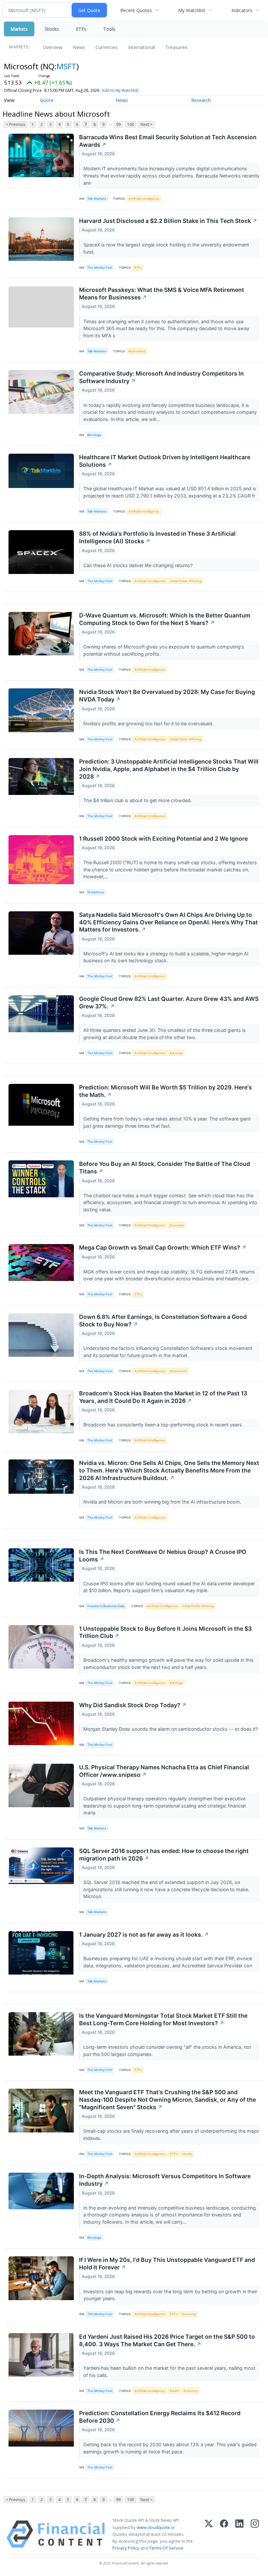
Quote (47, 100)
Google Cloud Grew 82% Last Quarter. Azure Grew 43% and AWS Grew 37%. (169, 1002)
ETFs (81, 29)
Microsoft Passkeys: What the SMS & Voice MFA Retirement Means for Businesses (162, 294)
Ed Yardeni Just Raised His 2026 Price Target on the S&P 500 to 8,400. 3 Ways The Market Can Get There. (167, 2340)
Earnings (176, 1053)
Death (175, 2391)
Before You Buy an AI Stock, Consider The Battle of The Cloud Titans (165, 1168)
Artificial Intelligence (144, 199)
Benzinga (94, 435)
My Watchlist (192, 10)
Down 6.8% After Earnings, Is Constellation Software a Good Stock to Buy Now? (163, 1321)
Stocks (52, 29)
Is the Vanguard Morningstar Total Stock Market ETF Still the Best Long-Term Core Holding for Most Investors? (163, 2019)
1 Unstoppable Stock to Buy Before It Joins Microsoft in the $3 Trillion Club (165, 1632)
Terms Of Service (166, 2548)
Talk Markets (97, 199)
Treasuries (176, 47)
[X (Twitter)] (209, 2534)
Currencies (107, 47)
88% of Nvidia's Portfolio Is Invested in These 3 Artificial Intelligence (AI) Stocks (157, 537)
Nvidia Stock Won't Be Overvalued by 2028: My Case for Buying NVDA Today (167, 696)
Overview (53, 47)
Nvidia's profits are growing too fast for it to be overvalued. (149, 724)
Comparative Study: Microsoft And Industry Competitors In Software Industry (161, 377)
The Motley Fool (100, 268)
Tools (109, 29)
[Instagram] (255, 2534)
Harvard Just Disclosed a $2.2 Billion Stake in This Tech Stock (168, 221)
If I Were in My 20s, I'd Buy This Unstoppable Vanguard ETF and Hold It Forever (167, 2264)
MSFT (67, 66)
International (142, 47)
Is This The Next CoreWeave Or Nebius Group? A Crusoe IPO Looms (163, 1556)
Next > (146, 124)
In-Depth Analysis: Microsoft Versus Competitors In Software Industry (165, 2180)
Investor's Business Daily (106, 1606)
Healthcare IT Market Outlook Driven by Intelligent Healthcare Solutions (165, 461)
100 (131, 124)
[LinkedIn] (239, 2534)
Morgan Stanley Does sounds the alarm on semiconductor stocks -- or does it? (171, 1729)
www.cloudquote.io (156, 2527)
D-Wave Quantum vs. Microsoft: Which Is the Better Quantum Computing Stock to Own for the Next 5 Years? (165, 619)
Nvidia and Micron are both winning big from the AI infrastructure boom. (163, 1502)
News (79, 47)
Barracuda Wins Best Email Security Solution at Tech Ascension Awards (168, 141)
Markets (19, 29)
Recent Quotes (136, 10)
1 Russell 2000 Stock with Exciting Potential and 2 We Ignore (163, 839)
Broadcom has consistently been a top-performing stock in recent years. (164, 1425)
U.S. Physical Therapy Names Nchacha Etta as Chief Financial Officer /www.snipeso (164, 1771)
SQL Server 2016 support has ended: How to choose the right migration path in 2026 (164, 1855)
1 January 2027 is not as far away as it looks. (144, 1935)
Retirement (137, 351)
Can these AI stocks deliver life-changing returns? (139, 565)
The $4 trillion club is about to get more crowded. (138, 800)
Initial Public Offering (186, 581)
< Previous (16, 124)
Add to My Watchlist (120, 90)
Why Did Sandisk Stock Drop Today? (133, 1705)
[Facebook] (224, 2534)
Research (201, 100)
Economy (177, 1225)
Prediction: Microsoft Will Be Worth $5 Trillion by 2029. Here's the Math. (166, 1091)
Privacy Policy (126, 2548)
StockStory (96, 892)
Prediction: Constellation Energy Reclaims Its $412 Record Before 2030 (160, 2417)
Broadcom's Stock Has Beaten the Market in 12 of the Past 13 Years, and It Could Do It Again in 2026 (163, 1397)
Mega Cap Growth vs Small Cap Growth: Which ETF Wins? (163, 1247)
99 (118, 124)
